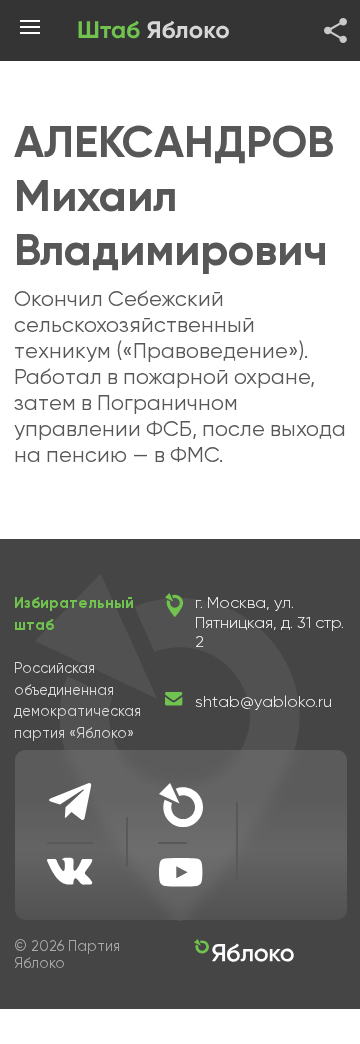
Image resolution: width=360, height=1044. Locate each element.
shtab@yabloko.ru (263, 701)
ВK (71, 871)
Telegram (71, 801)
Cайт (181, 805)
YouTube (181, 872)
